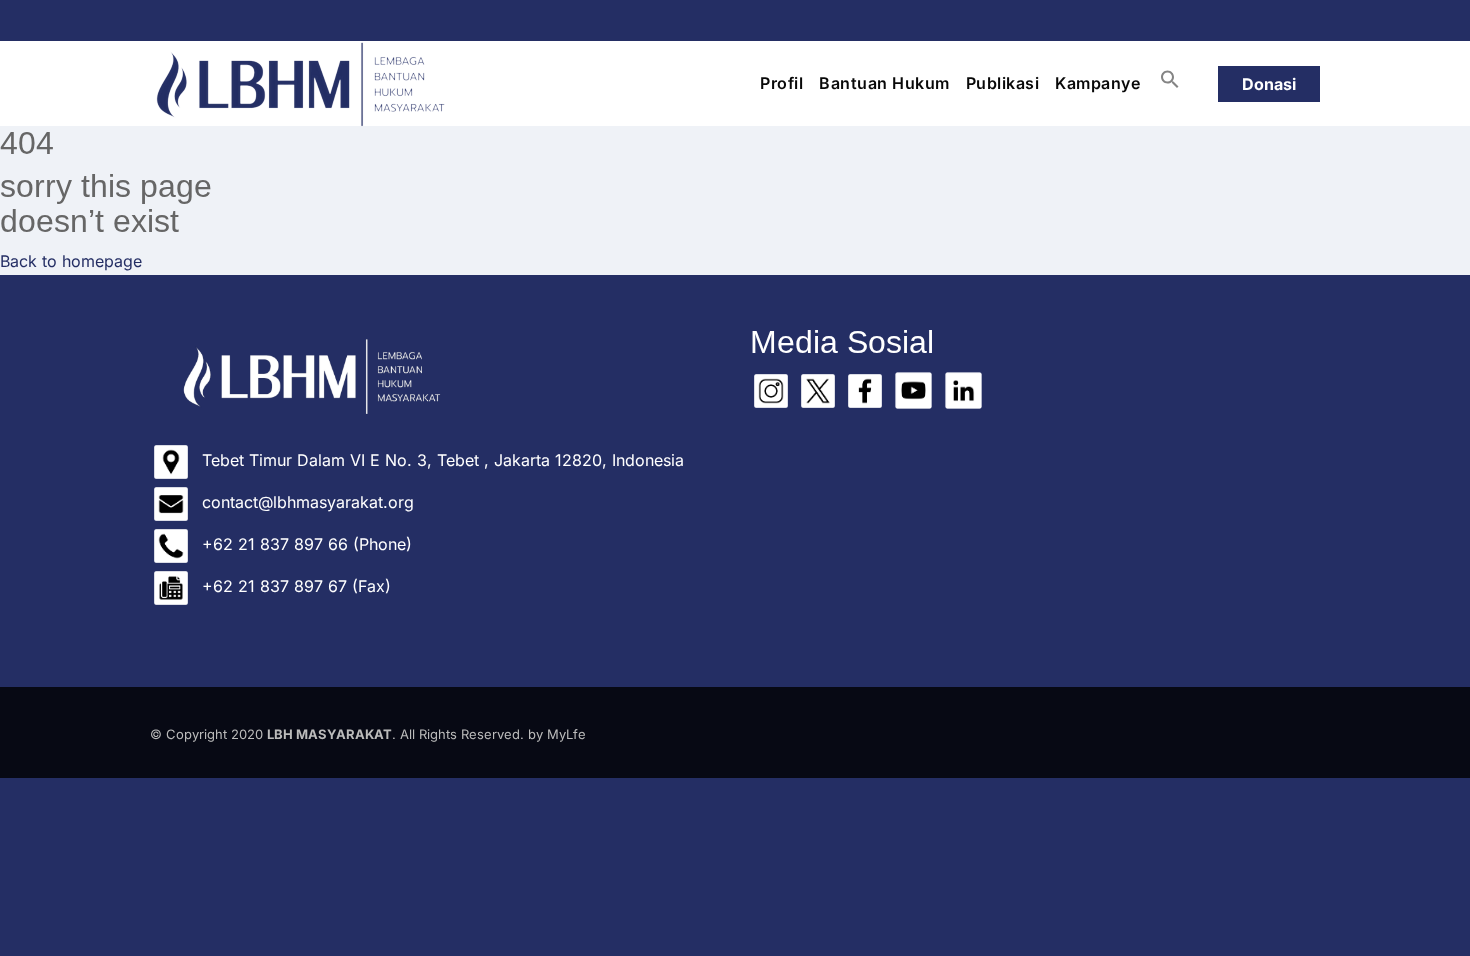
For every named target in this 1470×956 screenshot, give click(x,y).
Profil (781, 83)
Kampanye (1097, 83)
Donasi (1269, 84)
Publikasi (1003, 83)
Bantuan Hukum (884, 83)
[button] (1170, 79)
